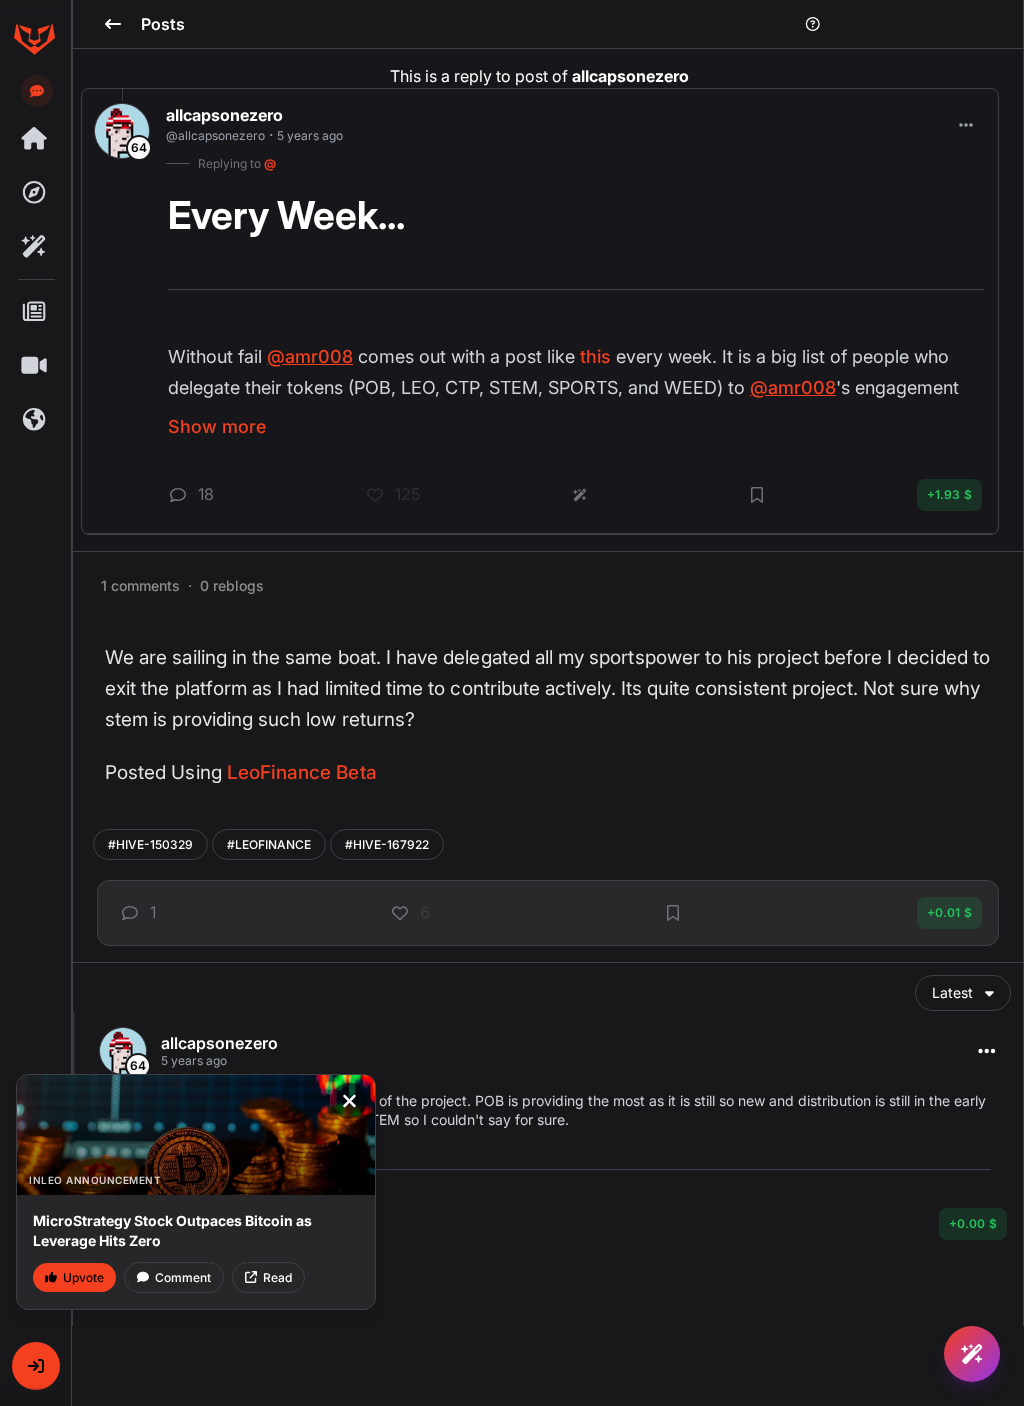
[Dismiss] (349, 1101)
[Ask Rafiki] (972, 1354)
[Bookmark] (673, 913)
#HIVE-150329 (150, 844)
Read (277, 1277)
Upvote (83, 1277)
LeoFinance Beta (302, 772)
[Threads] (34, 139)
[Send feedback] (37, 91)
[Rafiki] (34, 247)
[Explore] (34, 193)
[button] (36, 1366)
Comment (183, 1277)
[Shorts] (34, 366)
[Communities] (34, 420)
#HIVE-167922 (387, 844)
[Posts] (34, 312)
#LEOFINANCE (269, 844)
